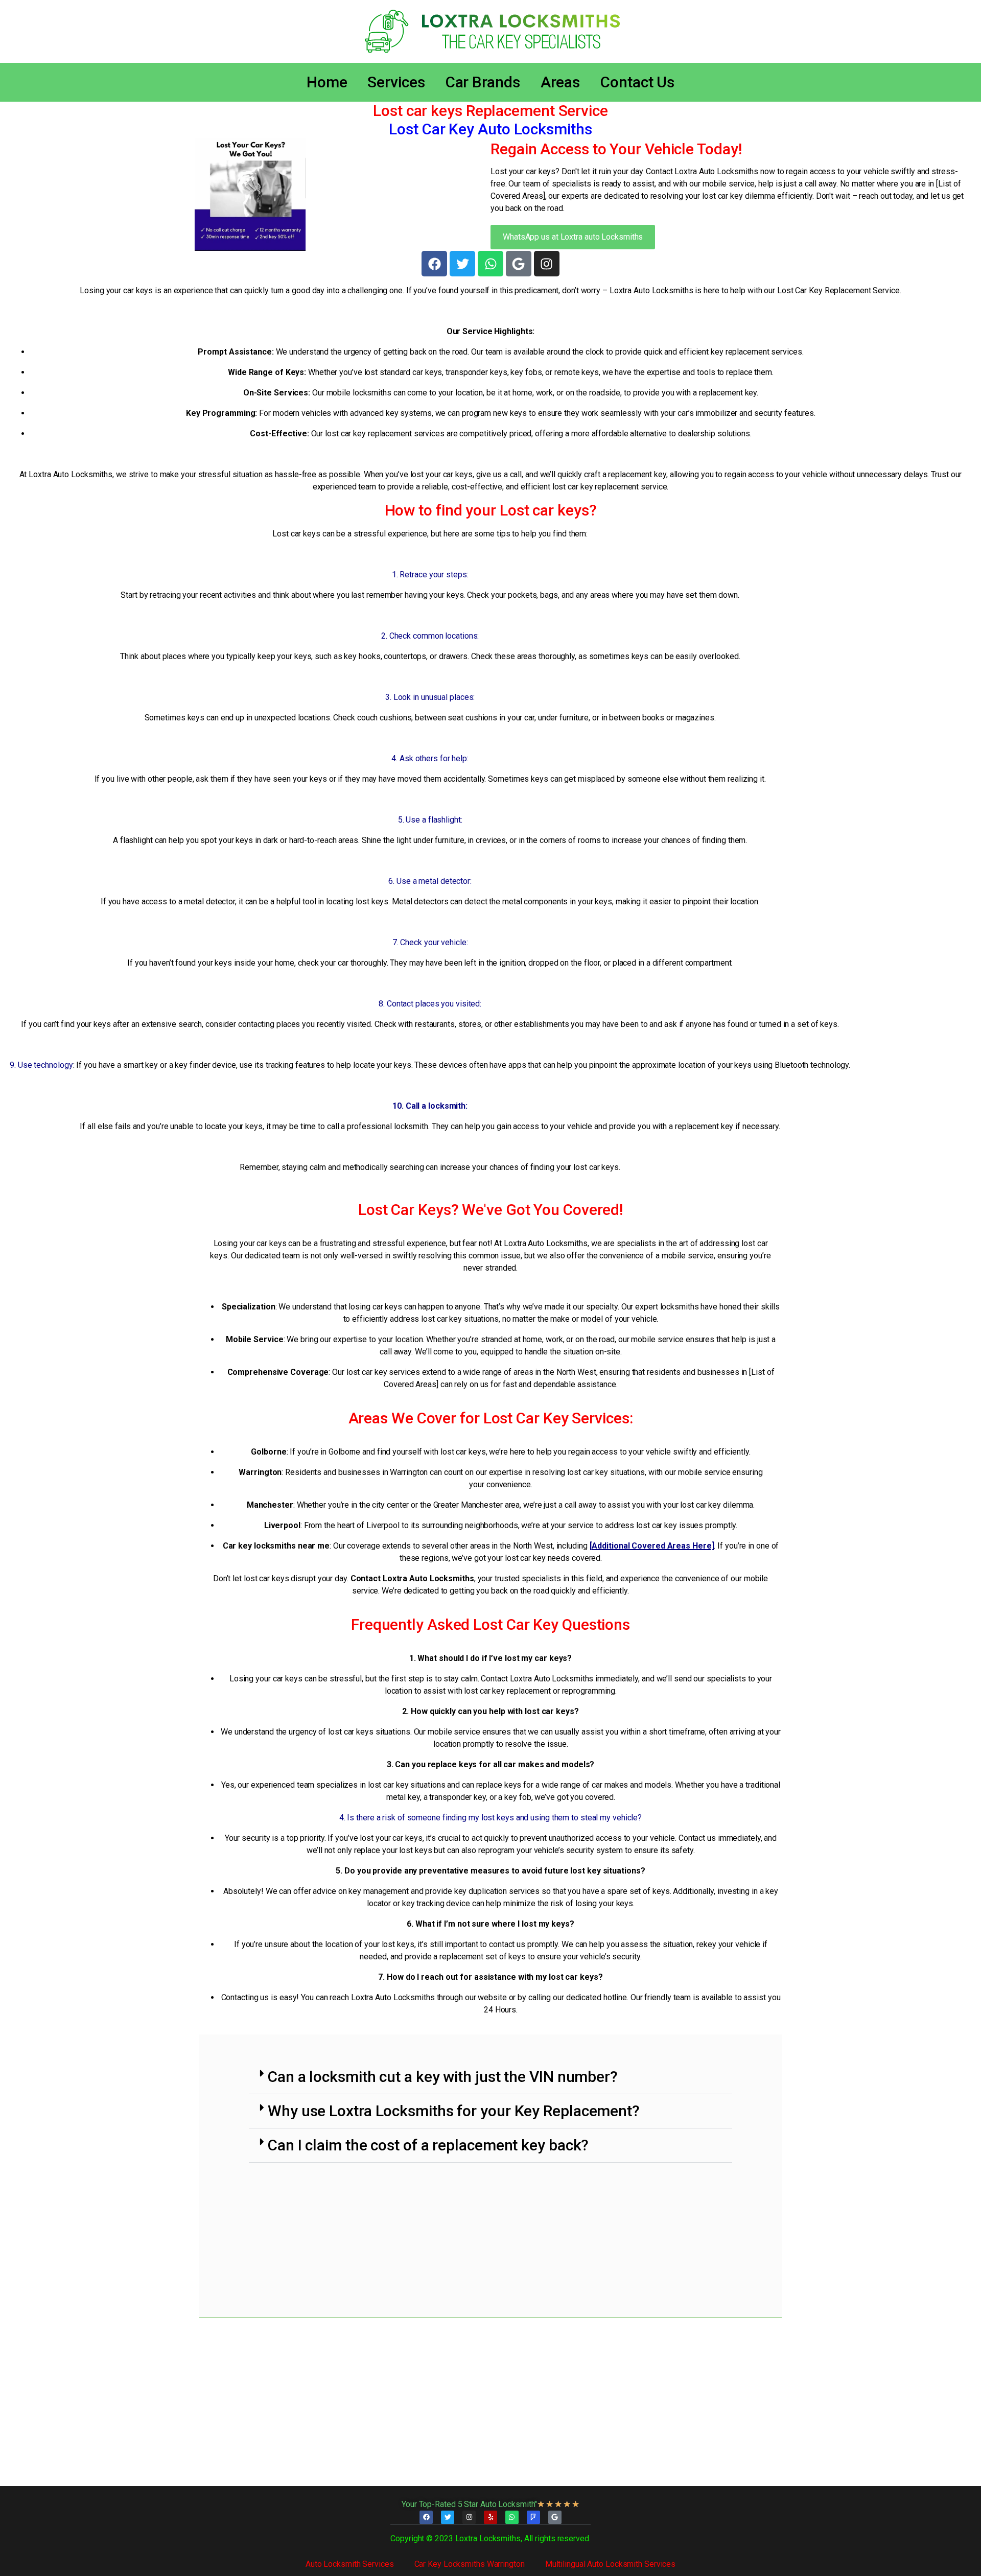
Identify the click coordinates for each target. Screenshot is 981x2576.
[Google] (519, 264)
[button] (491, 2077)
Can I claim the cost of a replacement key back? (428, 2145)
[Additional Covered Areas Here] (652, 1546)
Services (396, 82)
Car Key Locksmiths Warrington (470, 2564)
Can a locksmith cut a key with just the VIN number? (443, 2077)
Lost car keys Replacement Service (491, 111)
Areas (560, 82)
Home (327, 82)
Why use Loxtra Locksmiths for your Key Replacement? (454, 2111)
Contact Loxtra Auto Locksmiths (412, 1578)
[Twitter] (462, 264)
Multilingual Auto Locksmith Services (610, 2564)
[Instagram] (547, 264)
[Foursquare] (533, 2517)
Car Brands (483, 82)
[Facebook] (434, 264)
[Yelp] (491, 2517)
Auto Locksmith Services (350, 2564)
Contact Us (637, 82)
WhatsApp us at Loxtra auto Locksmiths (573, 237)
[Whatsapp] (491, 264)
